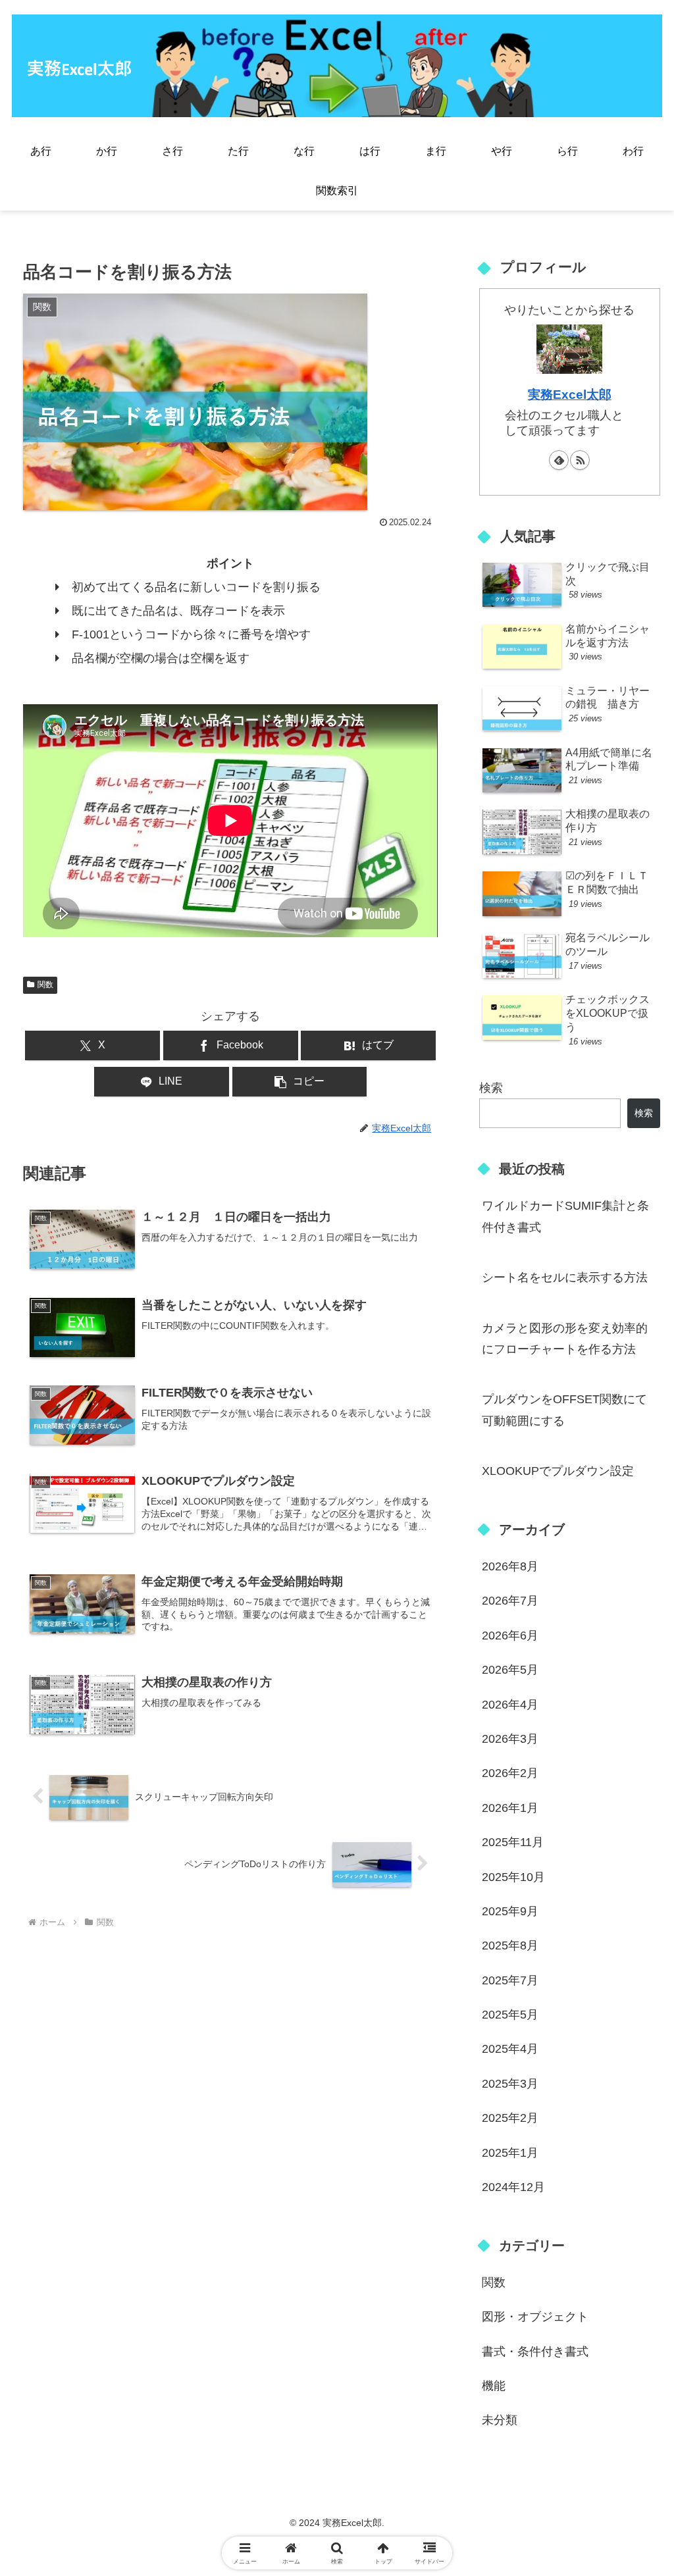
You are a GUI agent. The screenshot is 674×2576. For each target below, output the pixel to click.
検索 (491, 1088)
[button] (300, 1082)
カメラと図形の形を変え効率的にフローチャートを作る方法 (565, 1339)
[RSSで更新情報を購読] (580, 460)
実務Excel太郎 (570, 394)
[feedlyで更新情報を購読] (559, 460)
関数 (45, 985)
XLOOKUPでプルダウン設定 (558, 1471)
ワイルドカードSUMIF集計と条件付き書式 (565, 1216)
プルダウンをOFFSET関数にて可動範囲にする (564, 1410)
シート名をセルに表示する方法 (565, 1277)
